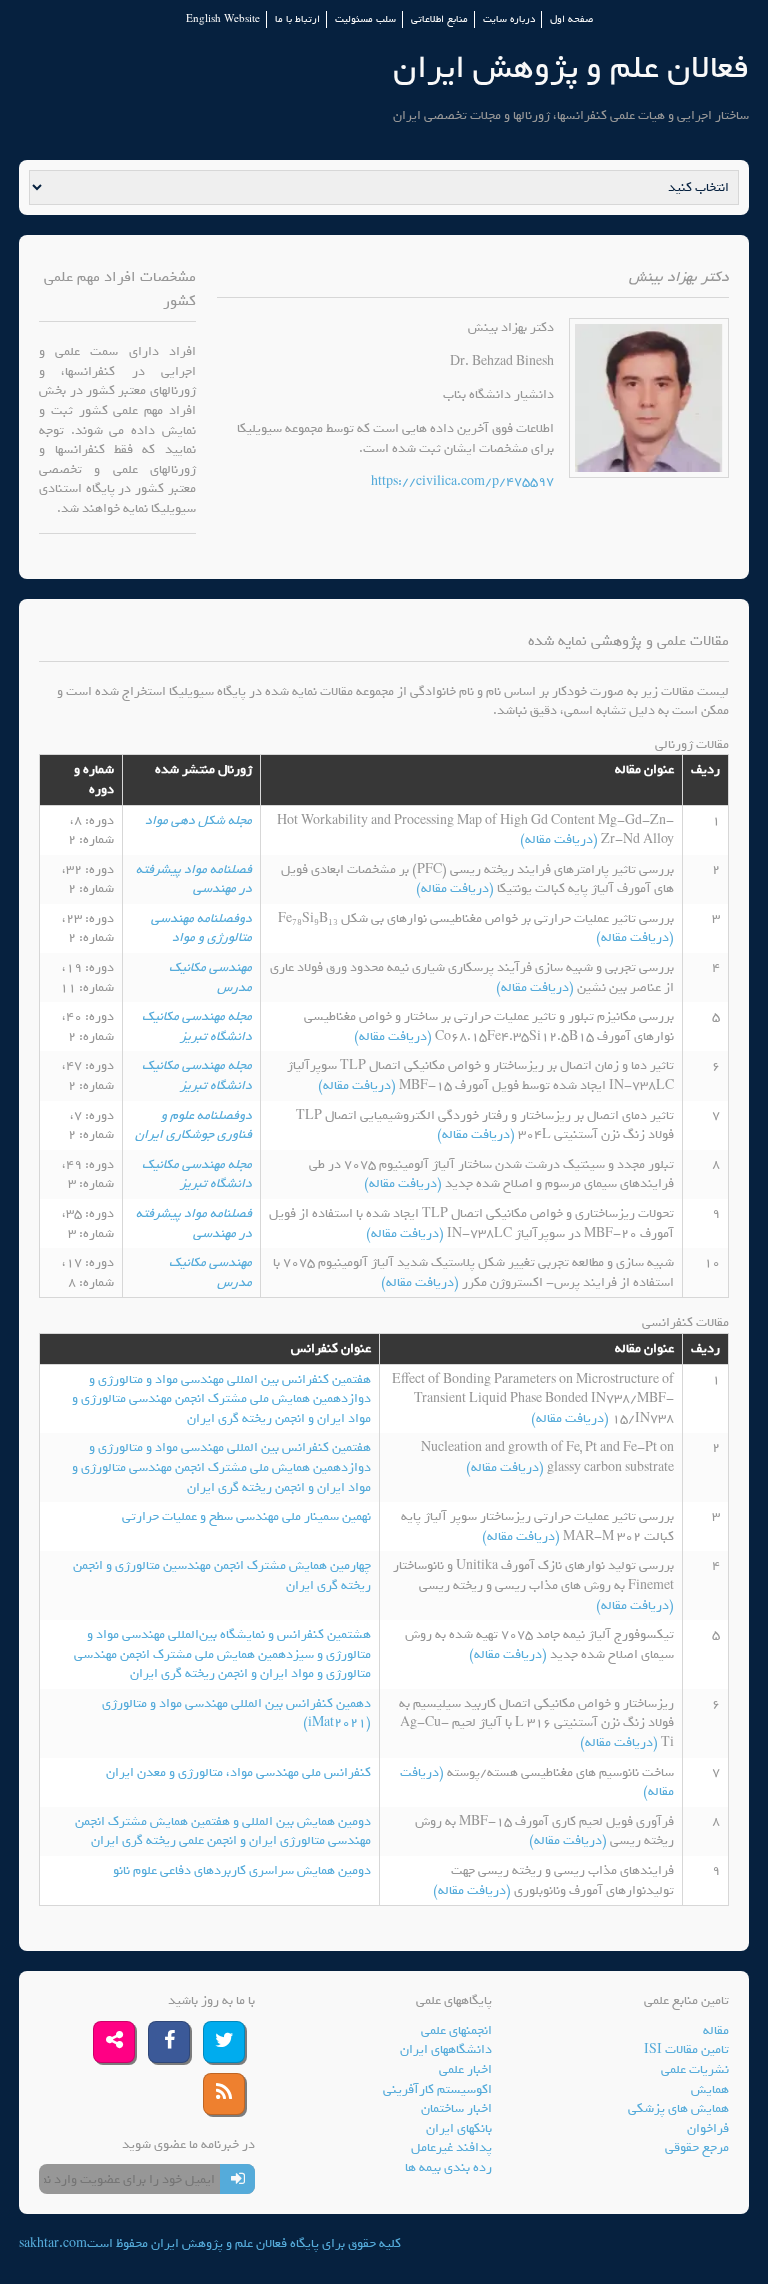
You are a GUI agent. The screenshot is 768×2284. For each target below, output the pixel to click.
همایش (710, 2089)
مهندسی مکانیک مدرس (210, 977)
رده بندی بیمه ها (448, 2167)
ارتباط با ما (297, 19)
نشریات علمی (695, 2069)
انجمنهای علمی (456, 2030)
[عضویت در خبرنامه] (237, 2179)
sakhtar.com (53, 2243)
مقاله (716, 2030)
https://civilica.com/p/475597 (462, 481)
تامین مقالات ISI (686, 2049)
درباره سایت (509, 19)
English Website (223, 19)
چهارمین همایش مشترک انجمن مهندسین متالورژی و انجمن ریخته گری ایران (222, 1575)
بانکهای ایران (459, 2128)
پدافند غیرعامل (451, 2147)
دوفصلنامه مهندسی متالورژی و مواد (201, 928)
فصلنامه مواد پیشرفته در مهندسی (194, 879)
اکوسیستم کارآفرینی (437, 2089)
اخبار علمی (465, 2069)
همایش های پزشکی (678, 2108)
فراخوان (708, 2128)
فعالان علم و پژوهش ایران (571, 67)
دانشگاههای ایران (446, 2049)
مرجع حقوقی (697, 2147)
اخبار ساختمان (456, 2108)
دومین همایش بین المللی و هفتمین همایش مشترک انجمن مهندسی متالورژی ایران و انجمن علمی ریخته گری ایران (223, 1831)
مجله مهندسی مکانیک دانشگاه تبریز (197, 1026)
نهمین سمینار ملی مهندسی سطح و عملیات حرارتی (246, 1516)
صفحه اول (571, 19)
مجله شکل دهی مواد (198, 820)
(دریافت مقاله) (560, 839)
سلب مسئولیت (365, 19)
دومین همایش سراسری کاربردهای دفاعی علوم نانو (242, 1870)
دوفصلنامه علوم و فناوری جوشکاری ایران (193, 1125)
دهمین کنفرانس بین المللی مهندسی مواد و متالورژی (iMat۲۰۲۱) (236, 1713)
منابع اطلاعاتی (439, 19)
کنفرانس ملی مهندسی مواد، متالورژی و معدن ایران (238, 1772)
